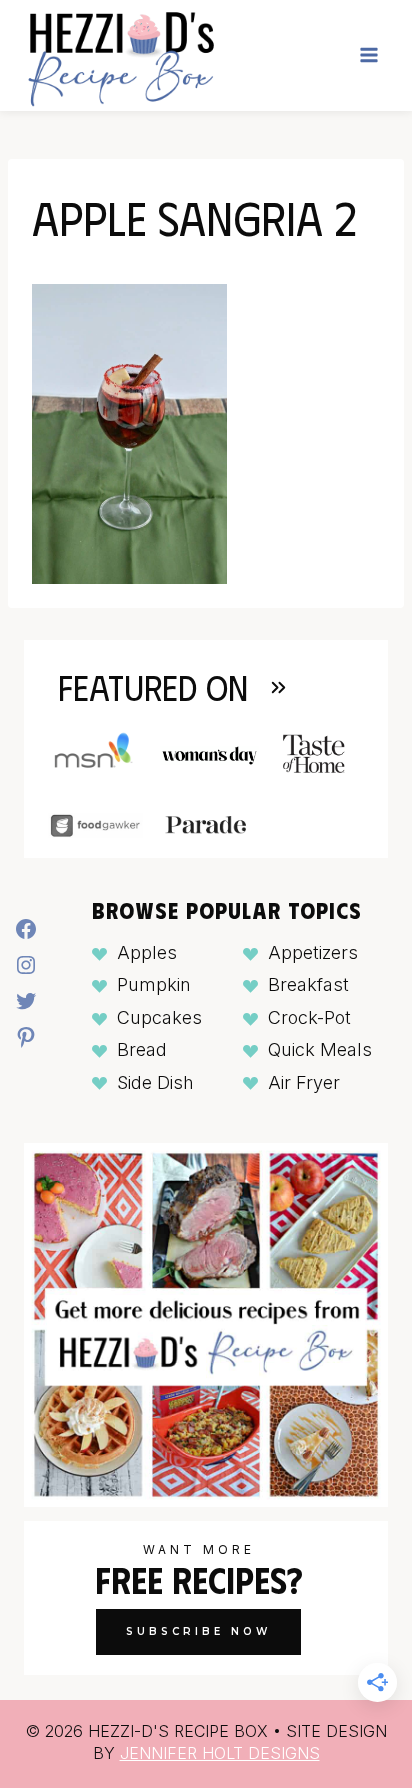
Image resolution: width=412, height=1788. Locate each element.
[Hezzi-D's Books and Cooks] (120, 55)
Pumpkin (154, 984)
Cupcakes (159, 1017)
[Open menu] (368, 55)
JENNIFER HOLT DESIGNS (220, 1753)
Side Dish (155, 1082)
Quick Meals (320, 1049)
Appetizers (313, 952)
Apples (147, 952)
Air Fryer (304, 1082)
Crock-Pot (309, 1017)
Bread (142, 1049)
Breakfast (308, 984)
